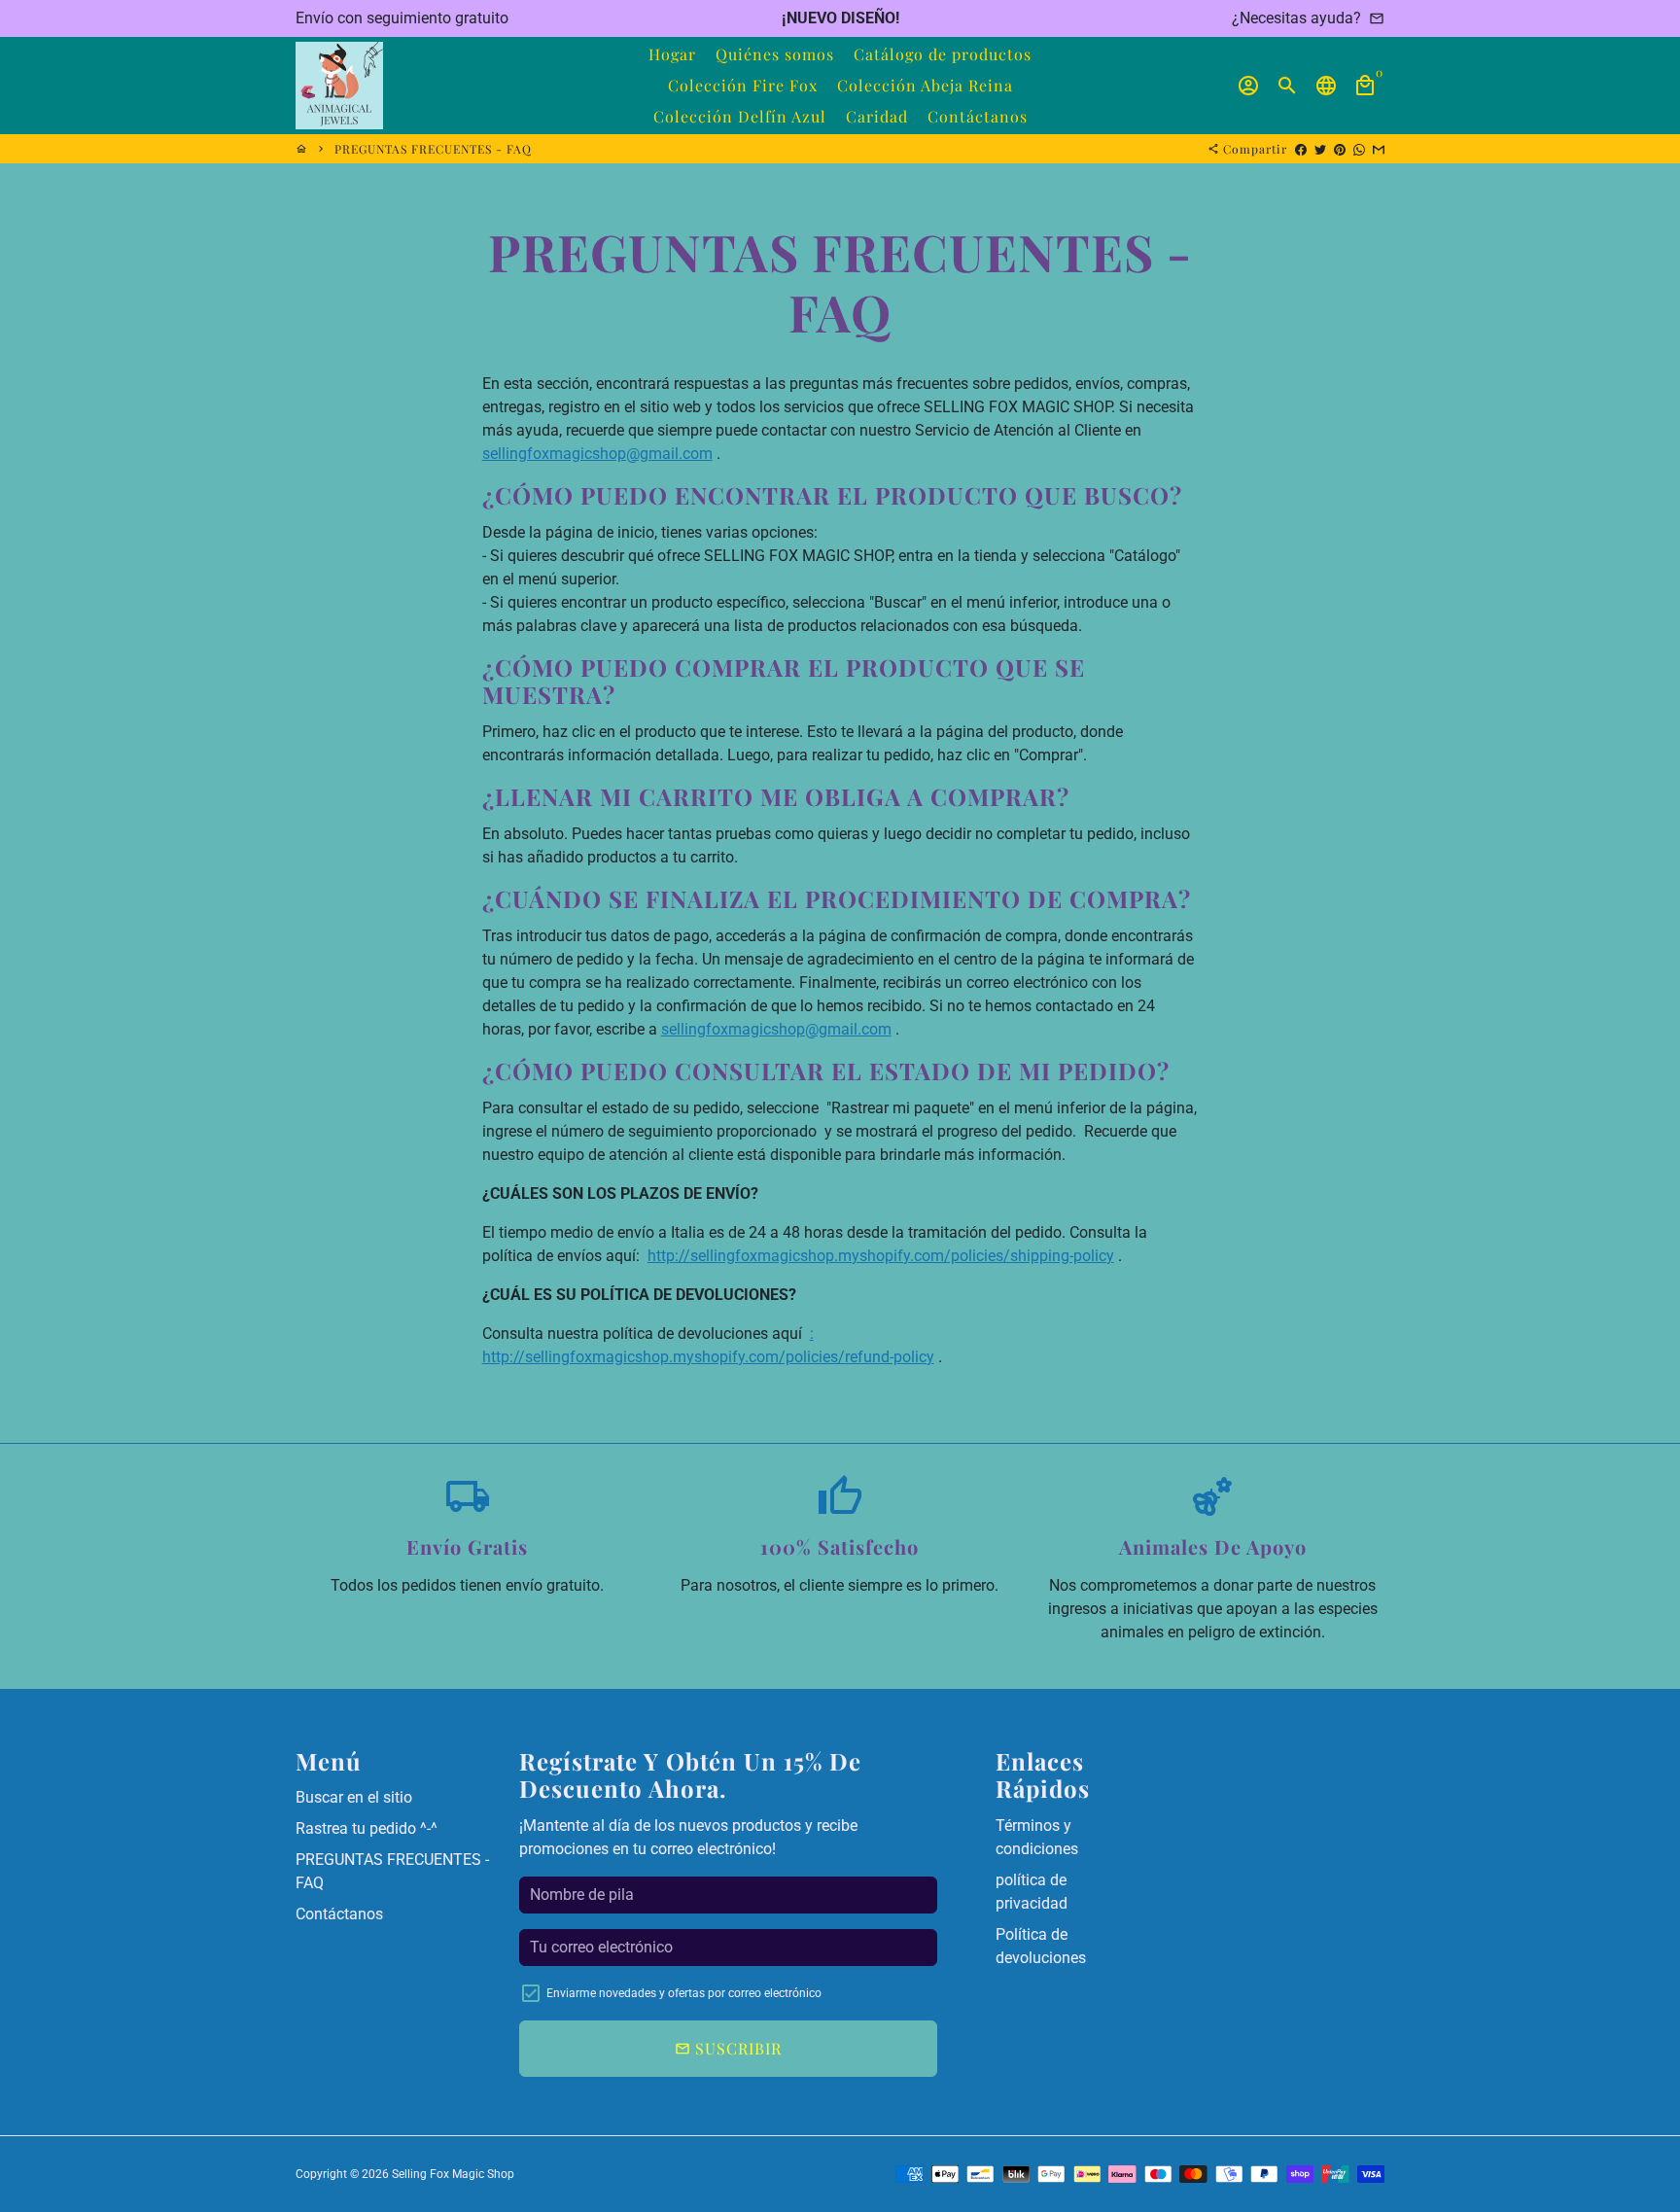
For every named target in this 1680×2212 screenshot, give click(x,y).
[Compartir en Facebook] (1301, 149)
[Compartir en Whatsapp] (1359, 149)
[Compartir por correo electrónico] (1379, 149)
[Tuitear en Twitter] (1320, 149)
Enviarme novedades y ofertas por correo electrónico (684, 1993)
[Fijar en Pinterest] (1340, 149)
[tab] (840, 495)
